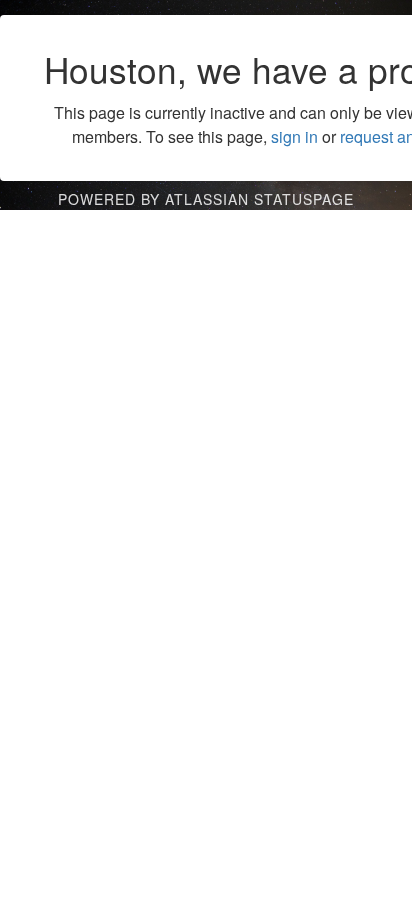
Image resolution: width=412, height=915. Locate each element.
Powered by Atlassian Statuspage (206, 199)
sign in (294, 136)
